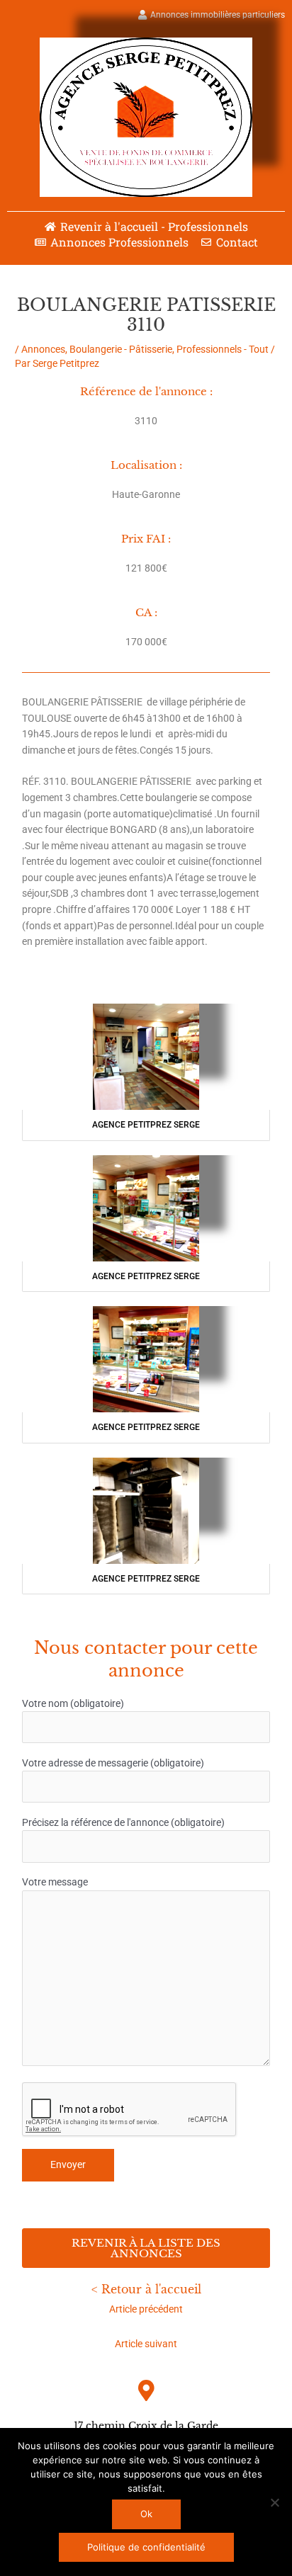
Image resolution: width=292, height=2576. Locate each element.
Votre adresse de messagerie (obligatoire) (113, 1763)
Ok (146, 2514)
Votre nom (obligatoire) (73, 1703)
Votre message (55, 1882)
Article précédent (146, 2309)
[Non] (274, 2502)
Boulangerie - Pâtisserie (121, 349)
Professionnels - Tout (223, 349)
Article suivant (146, 2344)
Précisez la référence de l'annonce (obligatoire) (123, 1822)
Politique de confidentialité (146, 2547)
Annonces (43, 349)
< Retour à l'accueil (146, 2289)
